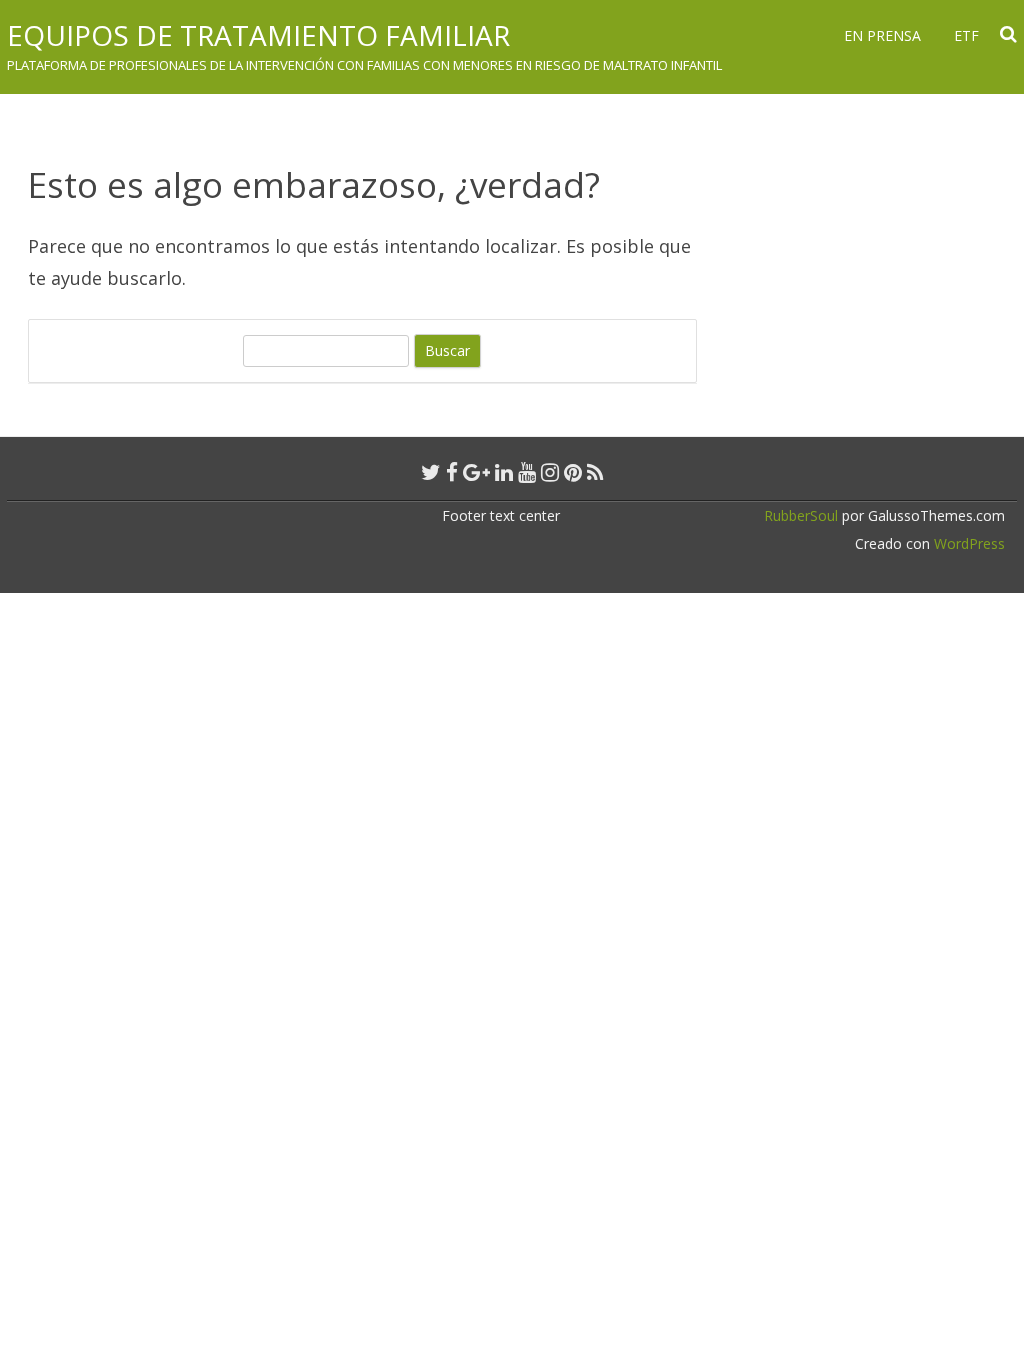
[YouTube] (527, 472)
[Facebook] (452, 472)
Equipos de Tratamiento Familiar (258, 35)
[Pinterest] (573, 472)
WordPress (967, 543)
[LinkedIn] (504, 472)
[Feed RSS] (595, 472)
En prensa (882, 35)
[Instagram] (550, 472)
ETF (966, 35)
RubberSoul (801, 515)
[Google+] (476, 472)
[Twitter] (431, 472)
